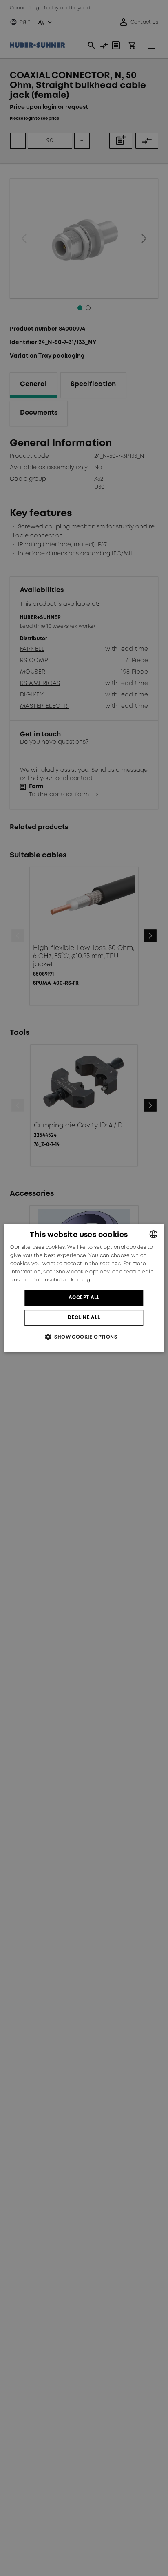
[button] (84, 1337)
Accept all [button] (84, 1298)
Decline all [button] (84, 1318)
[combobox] (154, 1234)
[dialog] (84, 1288)
